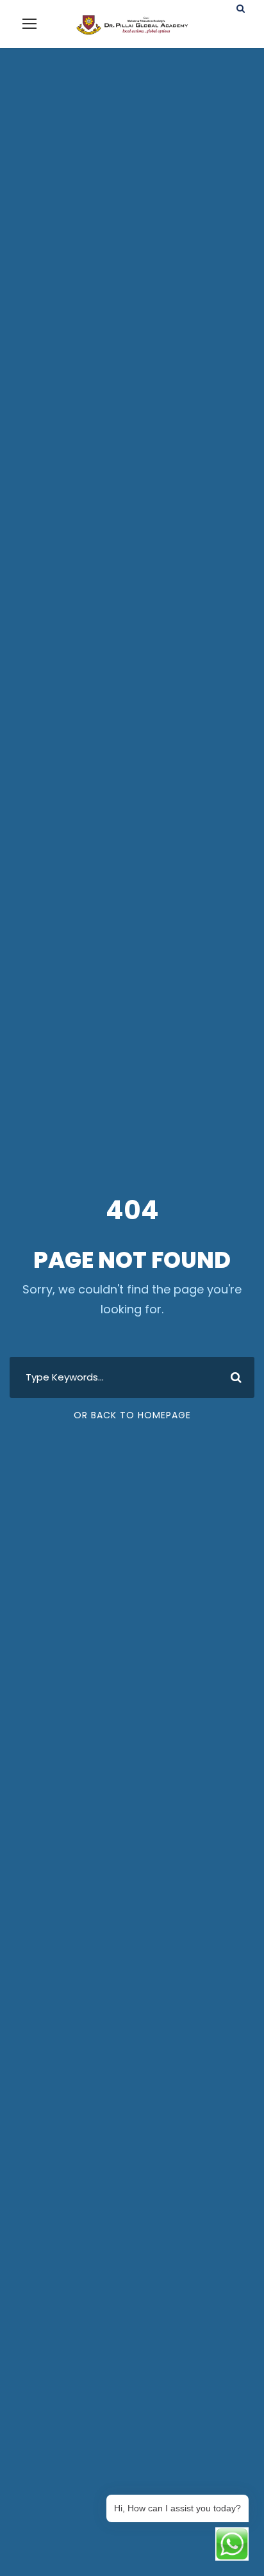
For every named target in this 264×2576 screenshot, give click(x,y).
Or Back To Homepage (132, 1415)
